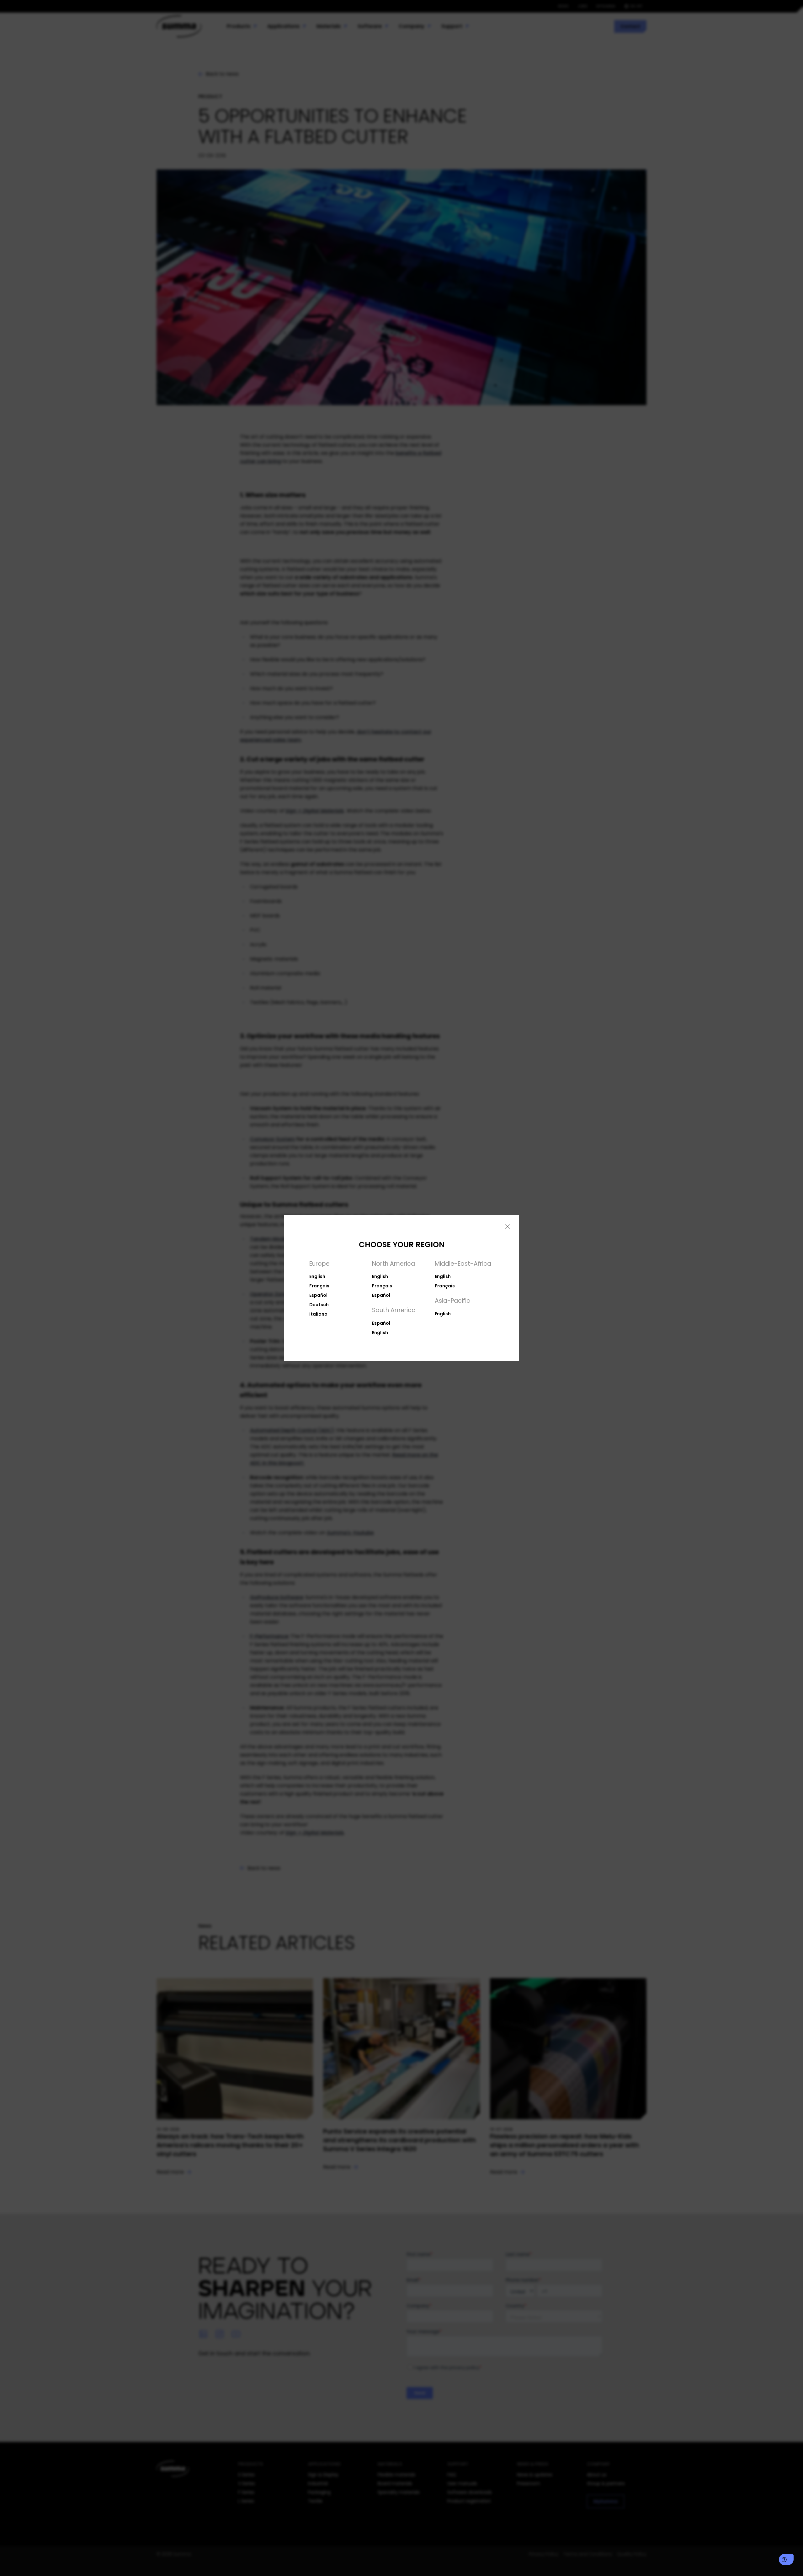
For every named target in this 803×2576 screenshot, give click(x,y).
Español (318, 1295)
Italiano (318, 1314)
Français (319, 1286)
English (317, 1276)
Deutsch (319, 1305)
